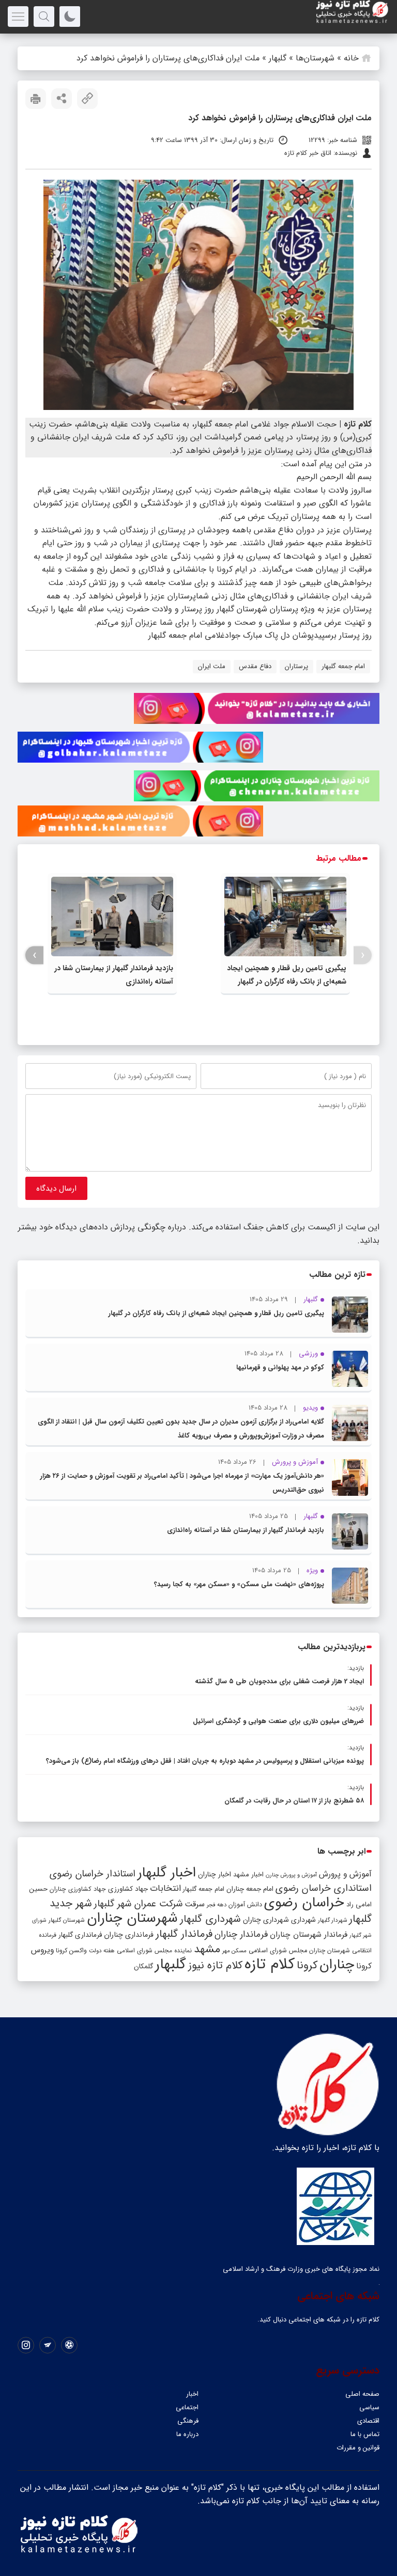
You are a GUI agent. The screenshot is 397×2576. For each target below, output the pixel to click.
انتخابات (165, 1888)
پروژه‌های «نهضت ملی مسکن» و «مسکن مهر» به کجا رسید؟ (239, 1584)
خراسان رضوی (304, 1903)
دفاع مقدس (255, 666)
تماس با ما (365, 2434)
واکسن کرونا (71, 1950)
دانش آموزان (245, 1905)
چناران (337, 1965)
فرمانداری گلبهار (80, 1935)
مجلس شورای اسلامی (278, 1951)
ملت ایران (212, 666)
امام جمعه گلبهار (343, 666)
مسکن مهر (234, 1951)
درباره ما (187, 2434)
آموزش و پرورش (345, 1874)
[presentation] (363, 955)
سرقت (195, 1904)
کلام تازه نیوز (215, 1966)
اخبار (192, 2394)
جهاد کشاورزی (128, 1889)
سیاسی (369, 2407)
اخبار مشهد (248, 1875)
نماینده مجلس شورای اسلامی (154, 1950)
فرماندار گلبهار (184, 1934)
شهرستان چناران (132, 1918)
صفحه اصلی (362, 2394)
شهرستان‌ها (315, 58)
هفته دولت (102, 1951)
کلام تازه (270, 1964)
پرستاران (296, 666)
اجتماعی (187, 2407)
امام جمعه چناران (250, 1889)
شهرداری (303, 1920)
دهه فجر (217, 1905)
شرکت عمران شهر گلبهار (138, 1904)
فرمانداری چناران (129, 1935)
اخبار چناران (215, 1875)
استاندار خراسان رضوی (93, 1874)
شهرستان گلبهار (67, 1920)
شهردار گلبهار (332, 1920)
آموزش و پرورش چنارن (291, 1875)
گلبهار (278, 58)
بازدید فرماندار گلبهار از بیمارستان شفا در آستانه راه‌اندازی (246, 1530)
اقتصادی (368, 2421)
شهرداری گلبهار (210, 1919)
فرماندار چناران (241, 1934)
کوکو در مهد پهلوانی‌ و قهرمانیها (280, 1368)
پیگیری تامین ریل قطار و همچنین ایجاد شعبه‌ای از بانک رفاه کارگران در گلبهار (216, 1313)
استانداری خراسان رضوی (324, 1888)
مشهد (207, 1949)
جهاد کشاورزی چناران (78, 1889)
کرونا (307, 1965)
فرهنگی (188, 2421)
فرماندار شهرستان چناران (309, 1935)
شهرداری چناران (266, 1920)
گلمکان (143, 1966)
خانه (351, 58)
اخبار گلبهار (167, 1873)
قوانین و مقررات (358, 2448)
